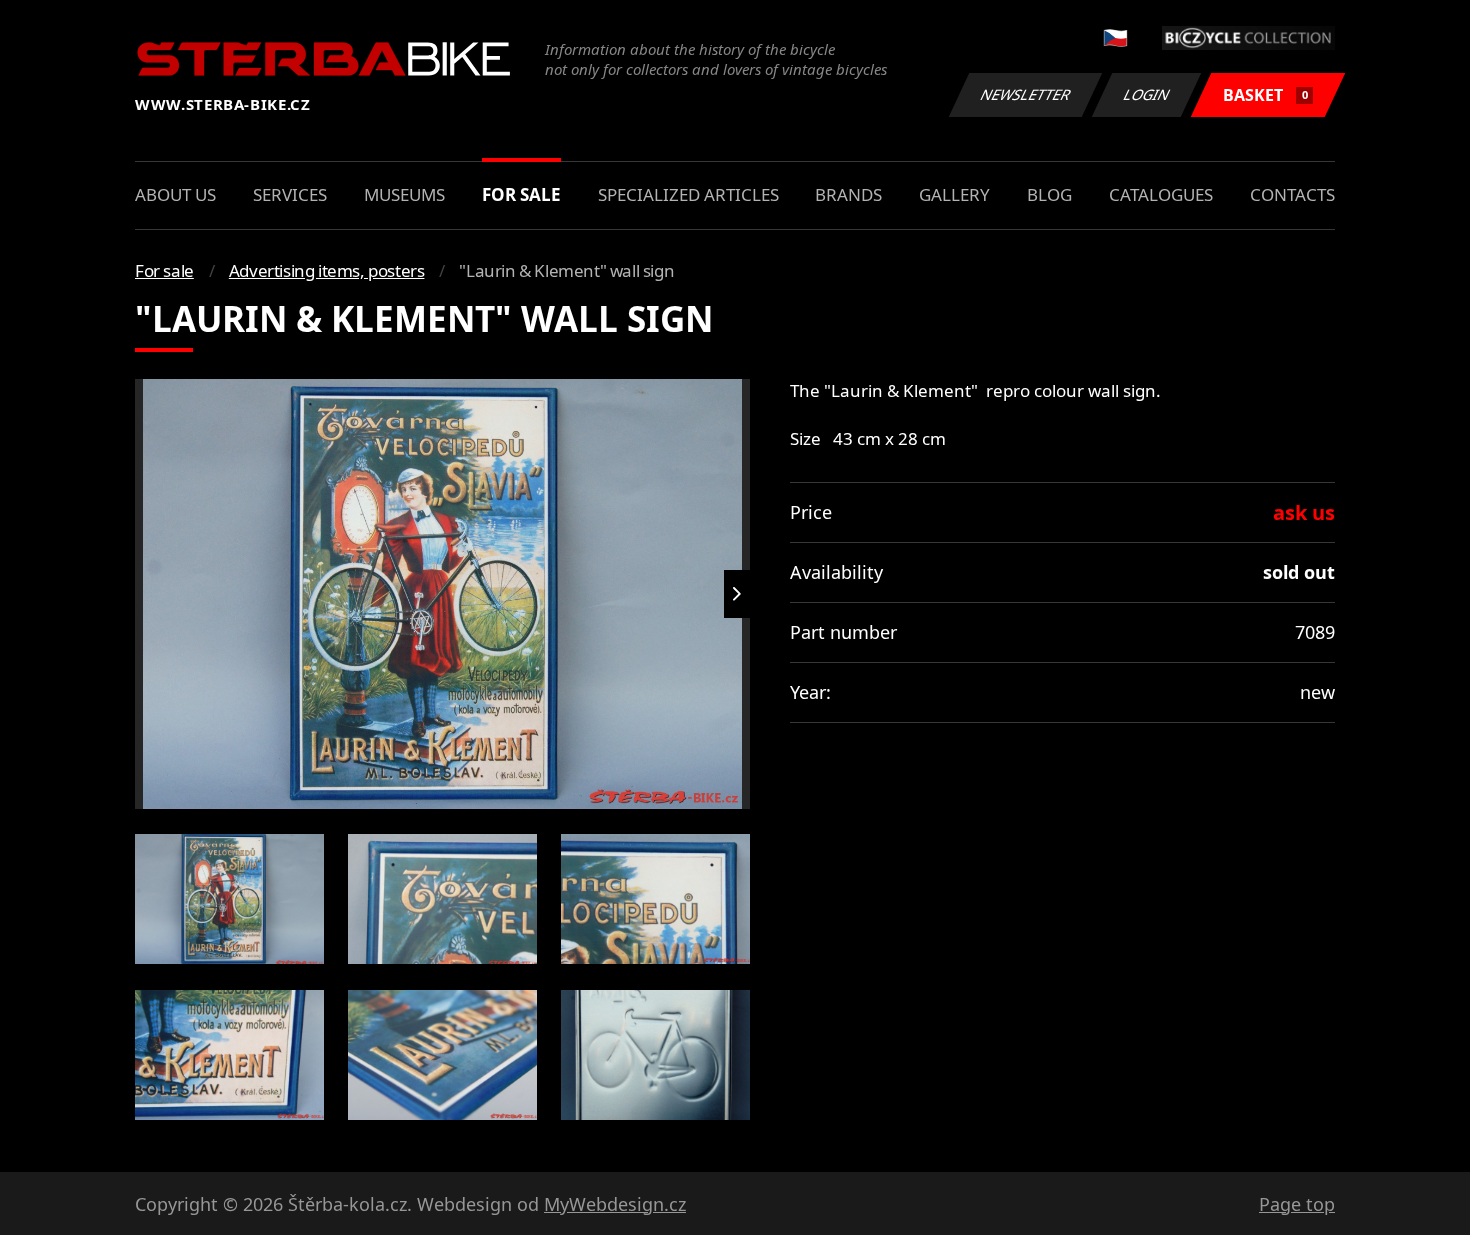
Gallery (954, 194)
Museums (404, 194)
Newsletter (1026, 94)
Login (1147, 94)
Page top (1297, 1204)
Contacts (1292, 194)
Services (290, 194)
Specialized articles (688, 194)
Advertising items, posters (327, 270)
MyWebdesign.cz (615, 1204)
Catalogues (1161, 194)
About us (175, 194)
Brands (848, 194)
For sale (521, 194)
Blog (1049, 194)
